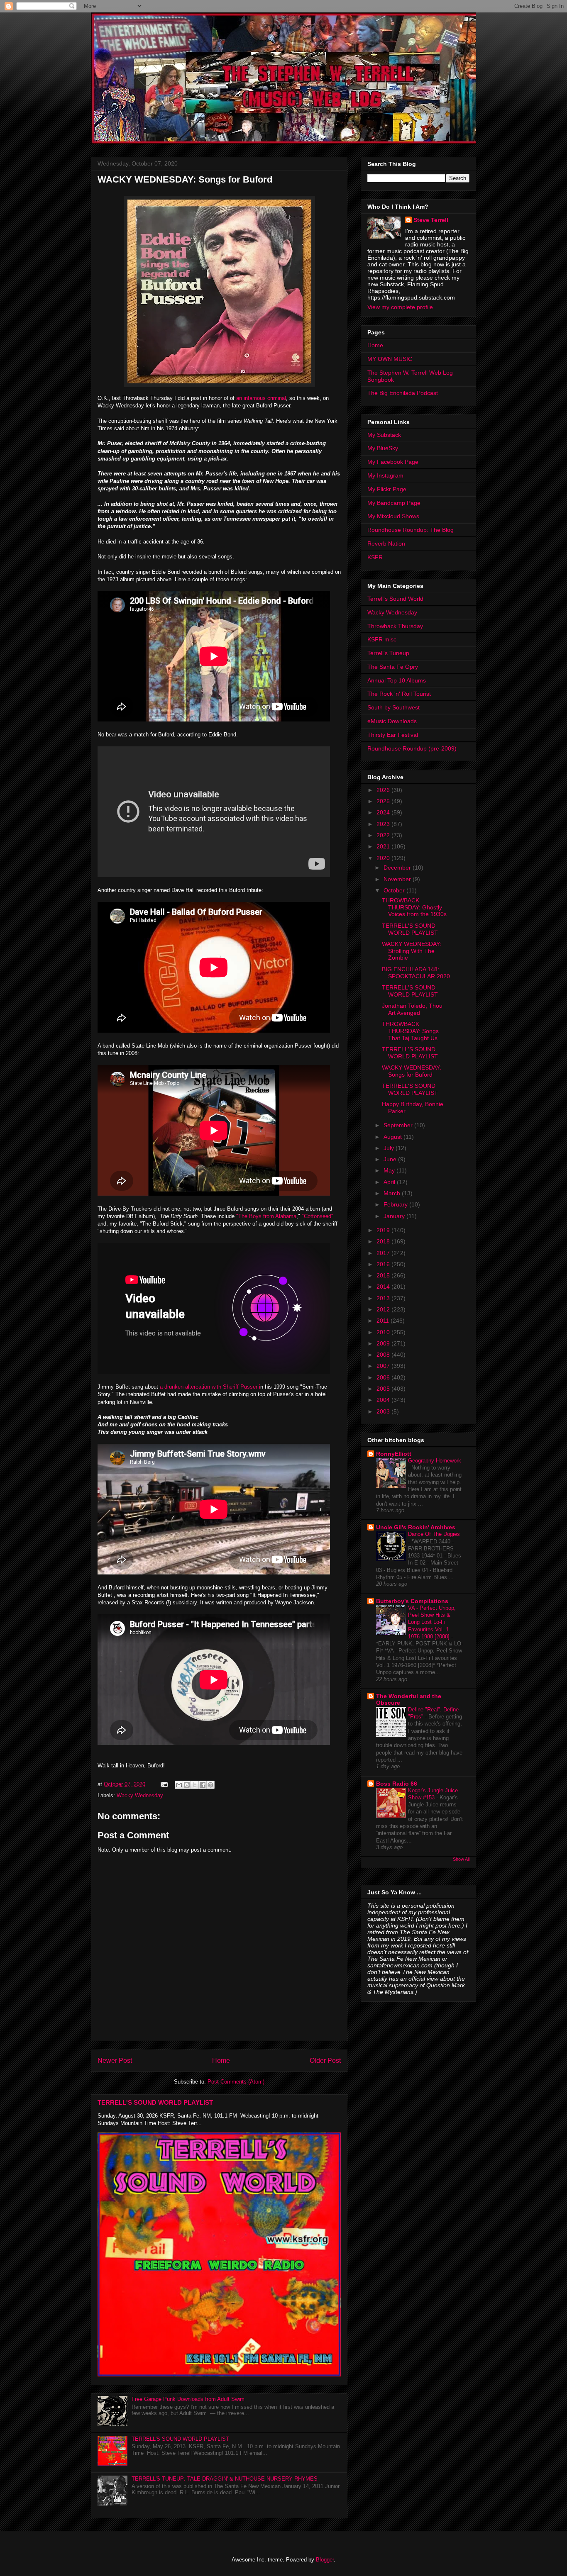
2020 (384, 858)
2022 (384, 835)
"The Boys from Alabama (266, 1216)
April (390, 1182)
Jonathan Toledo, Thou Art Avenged (412, 1009)
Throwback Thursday (395, 626)
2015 (384, 1275)
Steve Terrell (431, 220)
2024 (384, 812)
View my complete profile (400, 307)
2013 (384, 1298)
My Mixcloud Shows (393, 516)
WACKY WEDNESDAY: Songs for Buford (412, 1071)
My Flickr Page (387, 489)
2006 (384, 1377)
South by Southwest (393, 707)
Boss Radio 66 (397, 1784)
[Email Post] (164, 1784)
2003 (384, 1411)
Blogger (325, 2560)
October (395, 890)
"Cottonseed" (318, 1216)
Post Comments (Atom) (236, 2082)
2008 (384, 1355)
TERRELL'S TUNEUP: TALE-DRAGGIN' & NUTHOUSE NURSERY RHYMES (225, 2479)
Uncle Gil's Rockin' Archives (416, 1527)
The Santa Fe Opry (393, 667)
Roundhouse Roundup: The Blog (411, 530)
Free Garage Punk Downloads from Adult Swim (188, 2399)
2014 (384, 1287)
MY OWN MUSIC (390, 359)
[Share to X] (195, 1785)
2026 (384, 790)
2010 (384, 1332)
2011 (384, 1321)
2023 (384, 824)
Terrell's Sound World (395, 599)
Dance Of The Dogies (434, 1534)
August (393, 1137)
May (390, 1170)
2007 (384, 1366)
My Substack (384, 435)
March (393, 1193)
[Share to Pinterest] (210, 1785)
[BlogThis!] (187, 1785)
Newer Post (115, 2061)
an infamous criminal (261, 398)
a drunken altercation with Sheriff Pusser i (210, 1387)
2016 (384, 1264)
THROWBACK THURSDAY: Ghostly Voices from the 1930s (414, 907)
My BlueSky (383, 448)
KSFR (375, 557)
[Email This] (179, 1785)
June (391, 1159)
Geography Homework (435, 1461)
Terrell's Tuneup (388, 653)
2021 (384, 846)
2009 (384, 1343)
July (390, 1148)
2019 (384, 1230)
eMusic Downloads (392, 721)
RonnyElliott (394, 1454)
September (399, 1125)
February (396, 1204)
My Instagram (385, 475)
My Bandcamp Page (394, 503)
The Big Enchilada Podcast (403, 393)
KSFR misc (382, 639)
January (395, 1216)
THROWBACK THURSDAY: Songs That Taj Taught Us (410, 1031)
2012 (384, 1309)
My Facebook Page (393, 462)
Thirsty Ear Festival (393, 735)
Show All (461, 1859)
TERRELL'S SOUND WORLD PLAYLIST (155, 2102)
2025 (384, 801)
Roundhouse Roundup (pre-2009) (412, 748)
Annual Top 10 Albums (397, 680)
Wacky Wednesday (140, 1795)
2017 (384, 1253)
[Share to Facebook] (203, 1785)
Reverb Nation (386, 543)
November (398, 879)
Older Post (325, 2061)
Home (221, 2061)
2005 (384, 1389)
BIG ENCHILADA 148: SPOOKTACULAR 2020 (416, 973)
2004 (384, 1400)
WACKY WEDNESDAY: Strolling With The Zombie (412, 951)
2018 (384, 1241)
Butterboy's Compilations (412, 1601)
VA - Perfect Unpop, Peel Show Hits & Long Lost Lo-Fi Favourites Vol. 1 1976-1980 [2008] (432, 1622)
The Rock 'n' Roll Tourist (399, 694)
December (398, 868)
